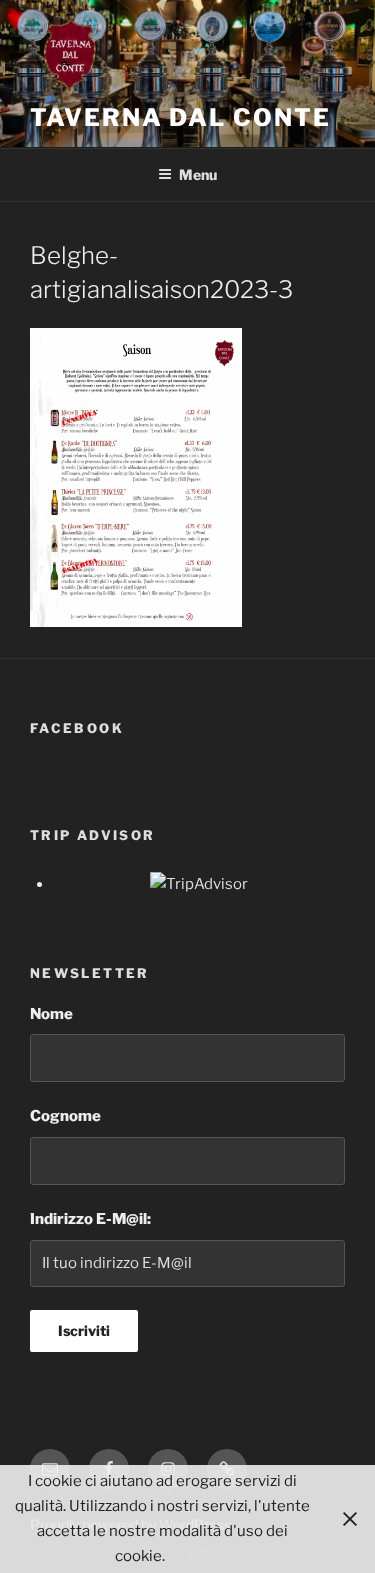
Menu (198, 174)
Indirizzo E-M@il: (90, 1219)
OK (200, 1556)
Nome (51, 1014)
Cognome (65, 1116)
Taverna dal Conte (180, 117)
